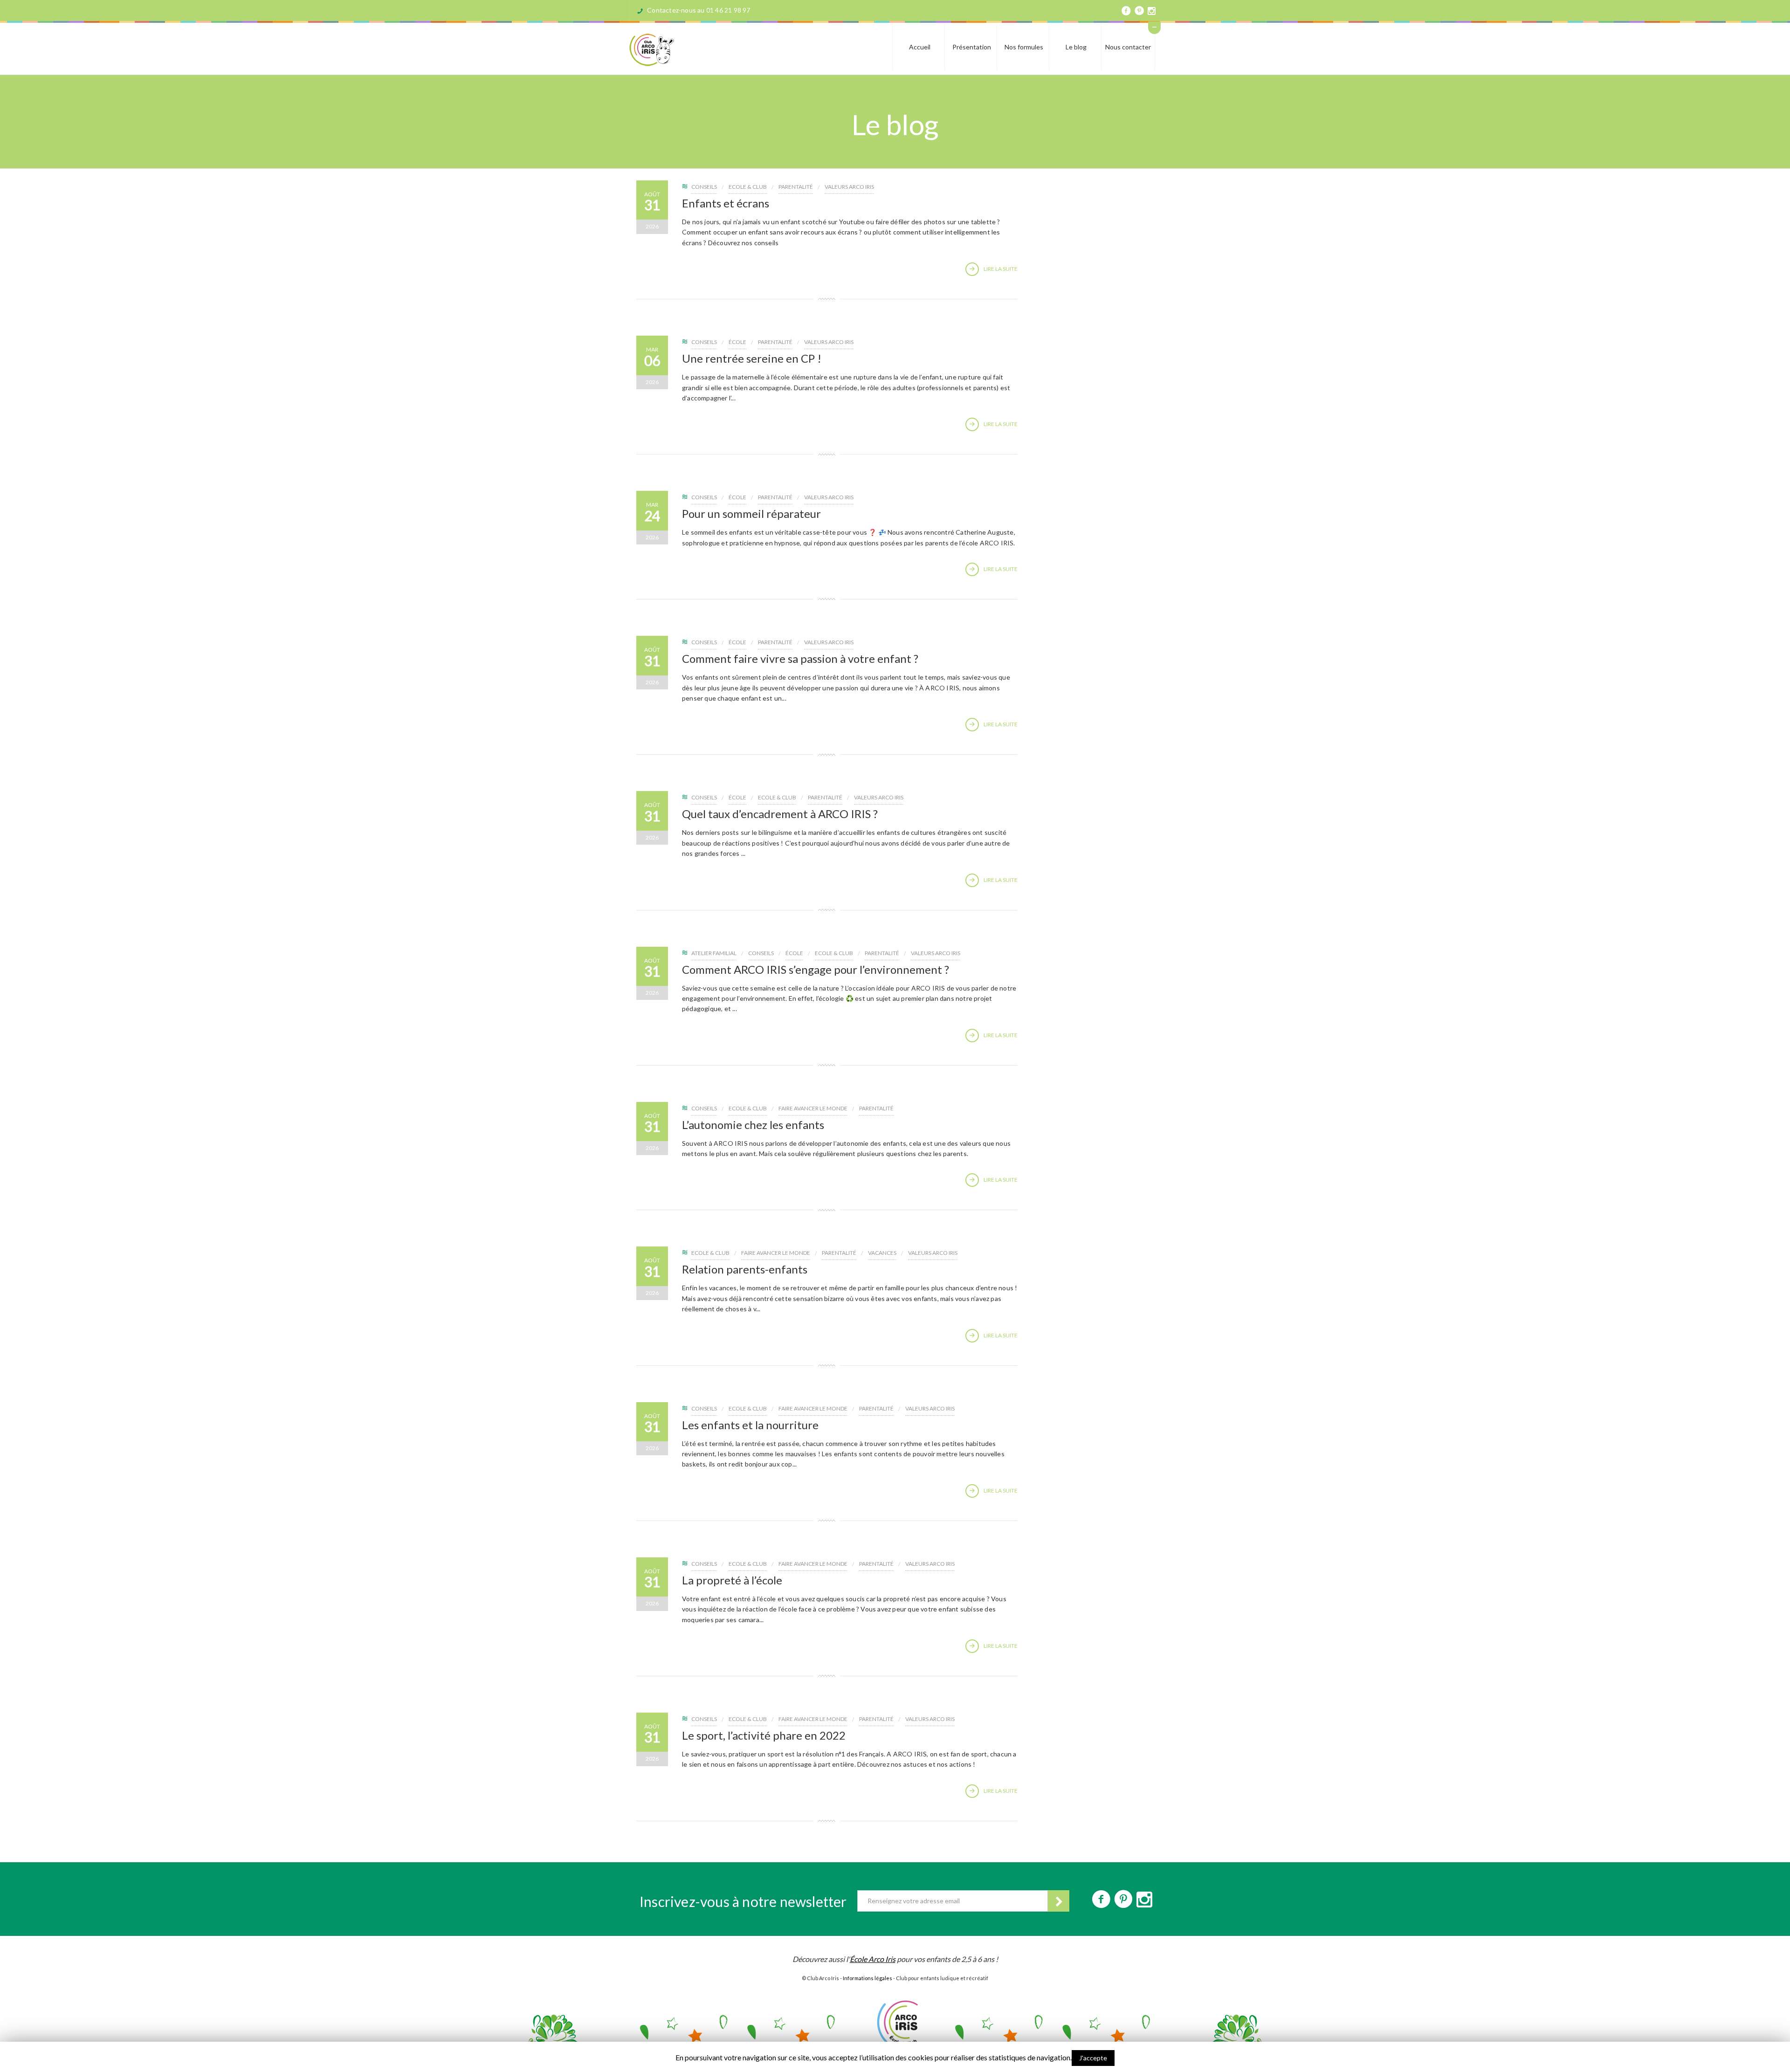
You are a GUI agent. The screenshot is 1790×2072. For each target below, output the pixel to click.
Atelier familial (714, 953)
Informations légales (867, 1978)
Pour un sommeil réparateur (751, 513)
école (737, 342)
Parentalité (796, 187)
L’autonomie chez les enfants (753, 1125)
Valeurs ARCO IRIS (849, 187)
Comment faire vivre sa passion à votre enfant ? (800, 658)
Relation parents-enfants (745, 1269)
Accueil (920, 47)
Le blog (1076, 47)
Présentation (972, 47)
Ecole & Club (748, 187)
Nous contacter (1128, 47)
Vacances (882, 1253)
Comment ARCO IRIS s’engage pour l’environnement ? (816, 969)
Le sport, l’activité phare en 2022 (764, 1735)
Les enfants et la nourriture (750, 1425)
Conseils (704, 187)
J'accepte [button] (1093, 2058)
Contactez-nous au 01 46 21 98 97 (699, 10)
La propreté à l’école (732, 1580)
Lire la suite (1001, 269)
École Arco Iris (873, 1959)
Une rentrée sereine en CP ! (752, 358)
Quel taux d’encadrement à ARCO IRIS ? (780, 814)
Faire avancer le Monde (813, 1108)
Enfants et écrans (726, 203)
